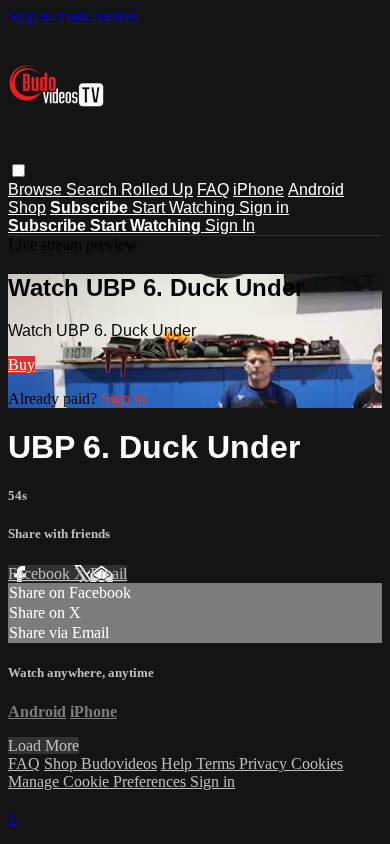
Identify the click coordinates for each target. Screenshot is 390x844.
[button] (18, 170)
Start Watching (185, 207)
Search (93, 189)
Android (316, 189)
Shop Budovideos (100, 763)
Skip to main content (73, 16)
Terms (217, 763)
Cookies (317, 763)
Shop (27, 207)
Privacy (265, 763)
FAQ (213, 189)
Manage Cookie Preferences (99, 781)
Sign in (264, 207)
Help (178, 763)
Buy (21, 364)
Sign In (230, 225)
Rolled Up (157, 189)
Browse (37, 189)
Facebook (41, 573)
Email (108, 573)
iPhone (258, 189)
